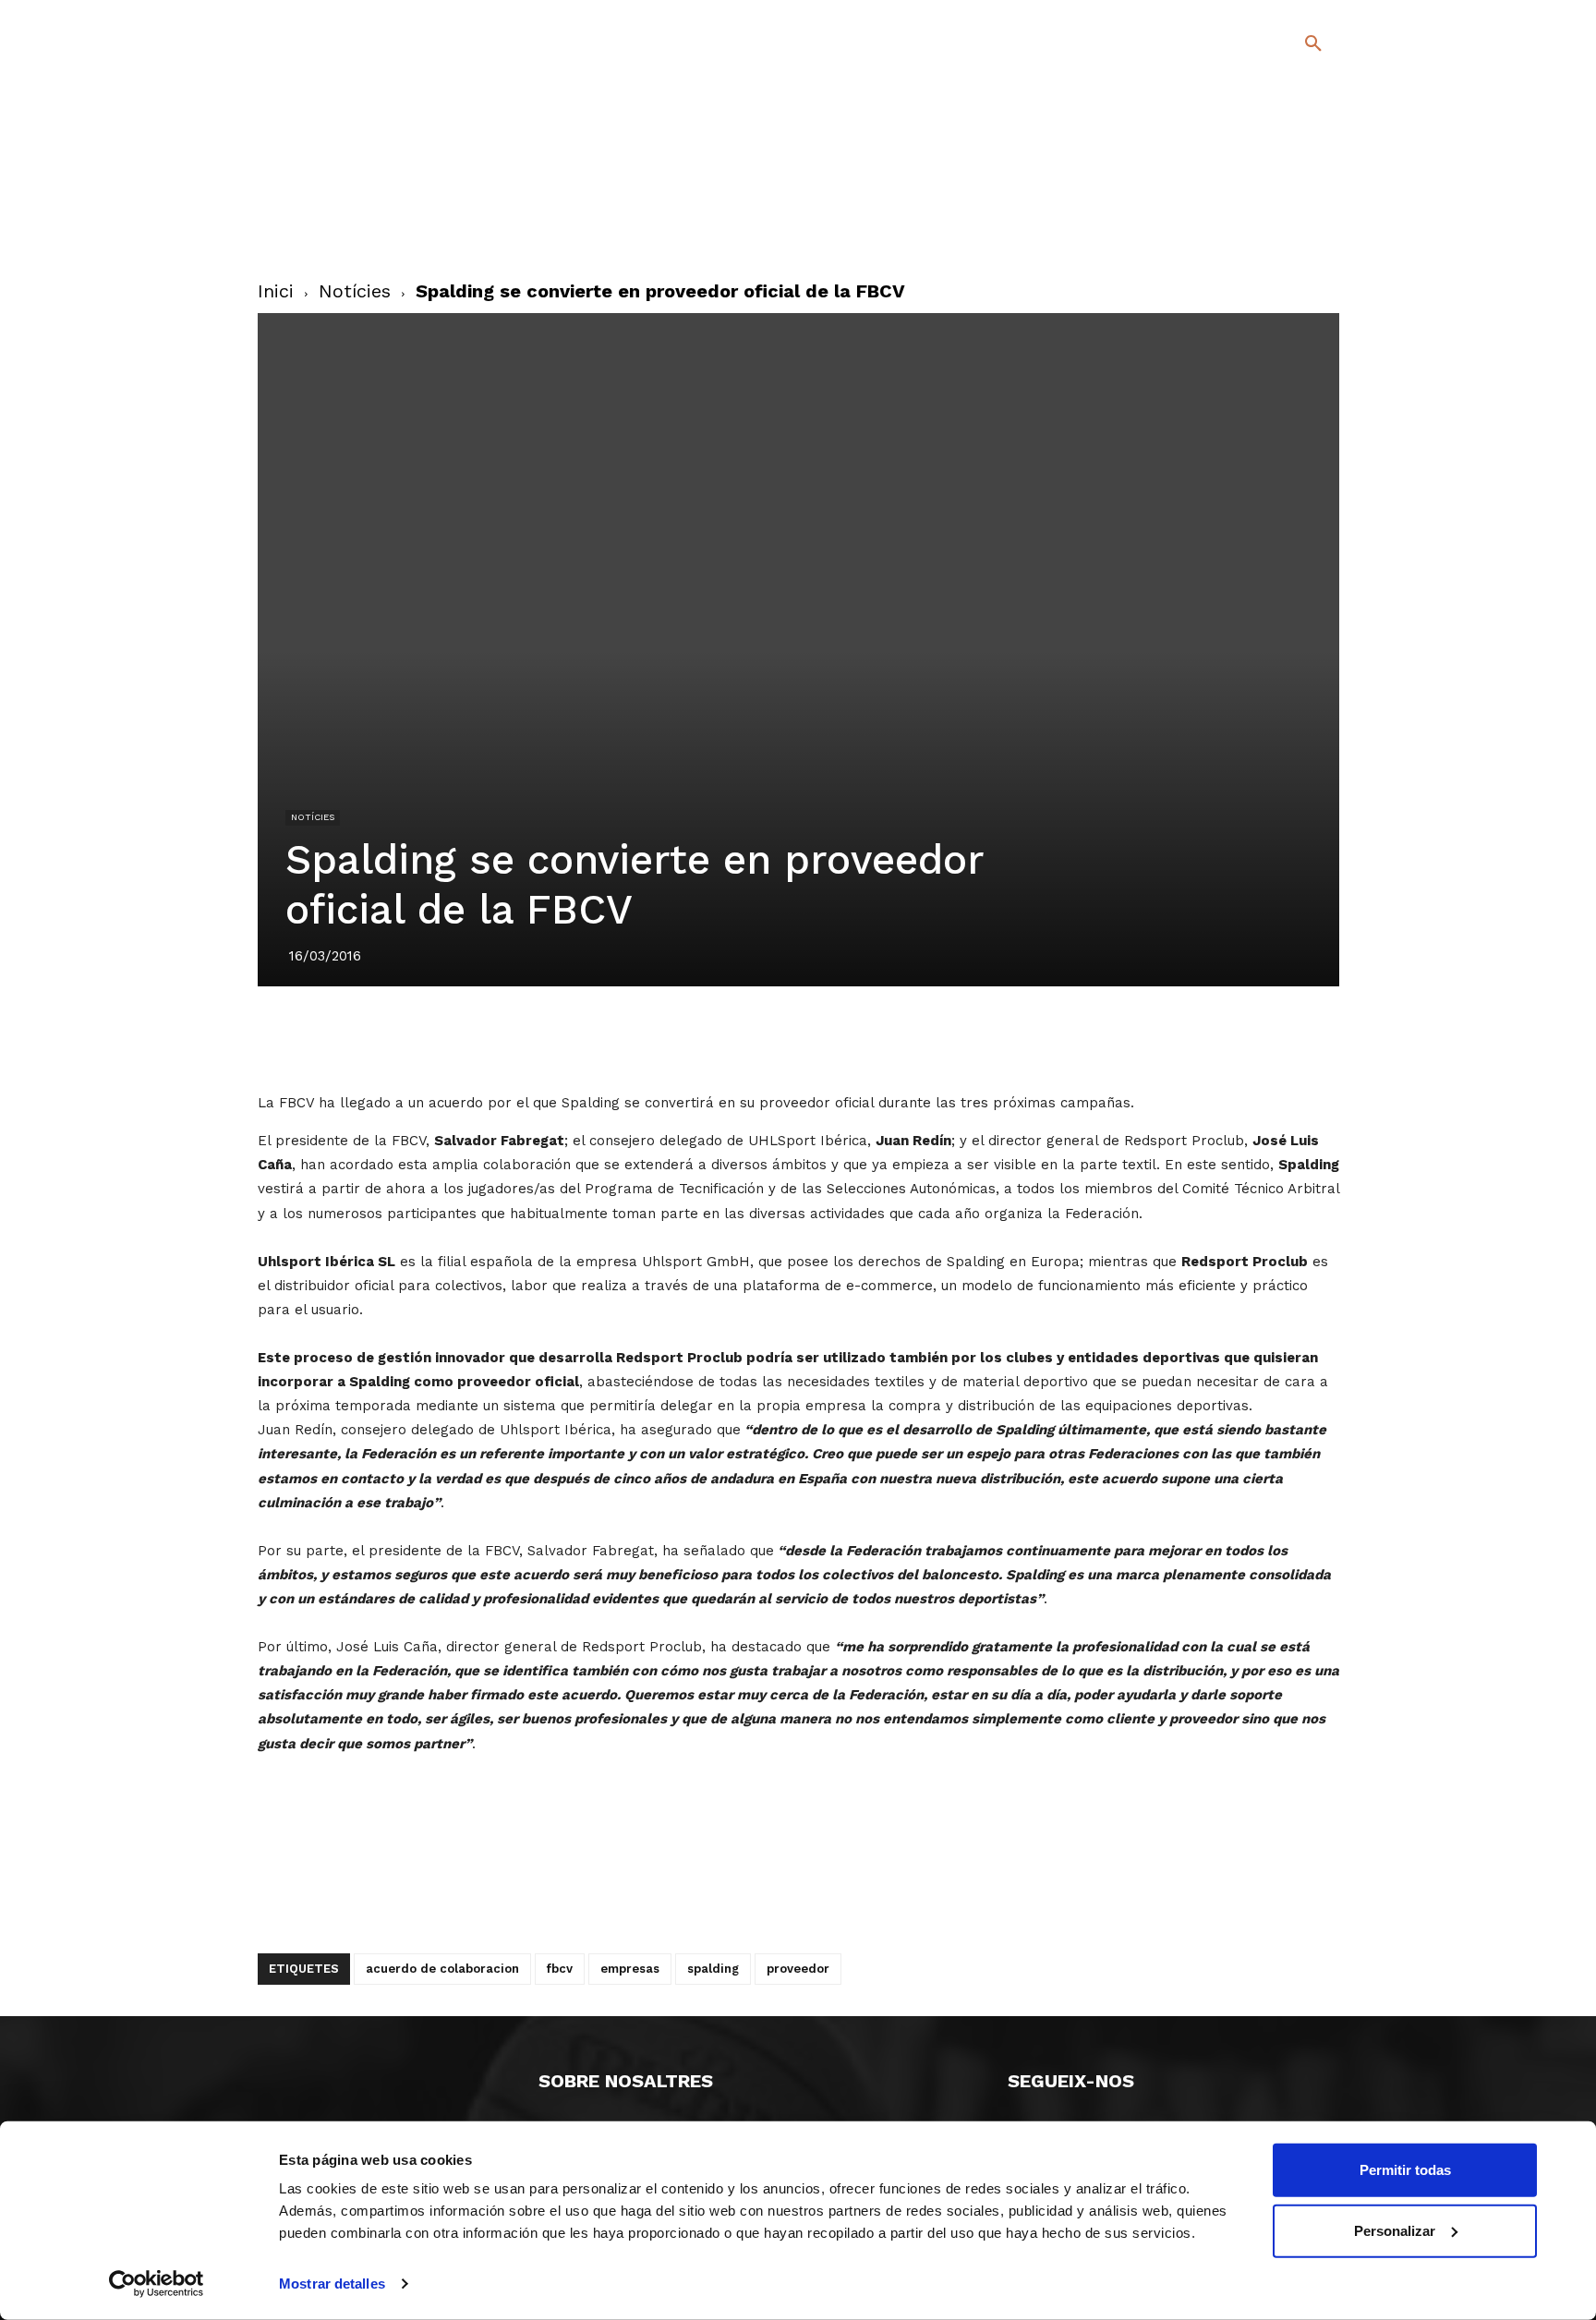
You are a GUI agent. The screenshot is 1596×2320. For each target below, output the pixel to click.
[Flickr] (1238, 230)
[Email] (904, 1038)
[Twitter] (1265, 200)
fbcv (560, 1969)
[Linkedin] (819, 1038)
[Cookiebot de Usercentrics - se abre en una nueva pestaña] (157, 2284)
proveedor (798, 1969)
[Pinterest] (777, 1038)
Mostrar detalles (332, 2284)
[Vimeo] (1268, 230)
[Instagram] (1321, 203)
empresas (630, 1969)
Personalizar (1395, 2230)
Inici (276, 291)
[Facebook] (1238, 203)
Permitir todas (1405, 2170)
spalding (713, 1969)
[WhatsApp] (862, 1038)
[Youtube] (1297, 230)
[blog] (1292, 140)
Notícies (355, 291)
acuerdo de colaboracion (442, 1969)
